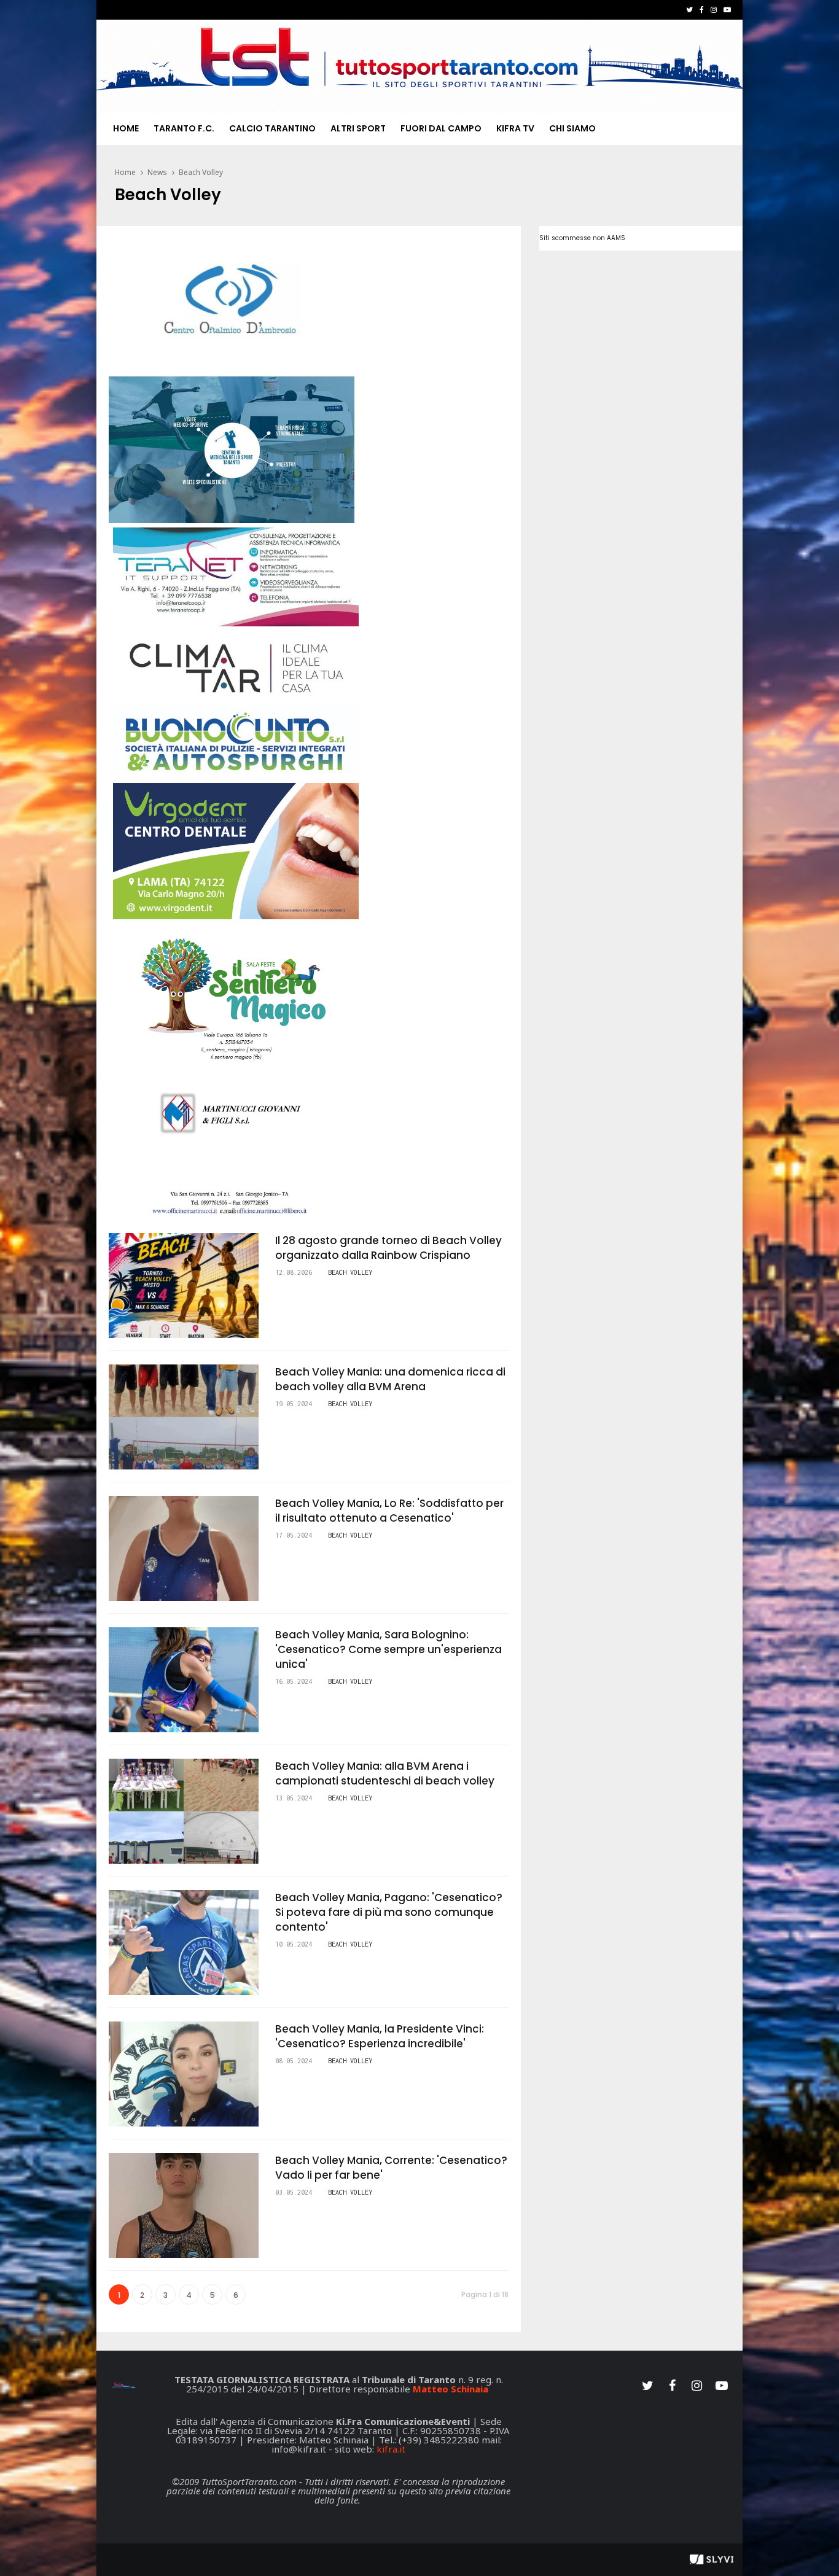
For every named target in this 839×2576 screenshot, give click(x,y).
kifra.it (391, 2449)
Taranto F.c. (184, 128)
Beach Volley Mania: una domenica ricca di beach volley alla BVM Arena (390, 1379)
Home (126, 128)
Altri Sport (358, 128)
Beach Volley (201, 172)
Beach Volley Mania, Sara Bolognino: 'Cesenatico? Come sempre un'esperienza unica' (388, 1649)
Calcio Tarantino (272, 128)
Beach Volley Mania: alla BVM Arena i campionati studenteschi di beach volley (385, 1773)
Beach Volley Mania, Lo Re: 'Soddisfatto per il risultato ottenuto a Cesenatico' (389, 1511)
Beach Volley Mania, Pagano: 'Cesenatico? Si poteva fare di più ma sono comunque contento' (389, 1912)
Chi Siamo (572, 128)
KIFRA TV (515, 128)
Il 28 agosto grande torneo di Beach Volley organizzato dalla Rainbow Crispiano (388, 1248)
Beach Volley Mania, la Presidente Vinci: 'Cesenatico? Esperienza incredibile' (380, 2036)
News (157, 172)
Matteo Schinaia (451, 2389)
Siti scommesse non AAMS (582, 238)
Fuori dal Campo (441, 128)
